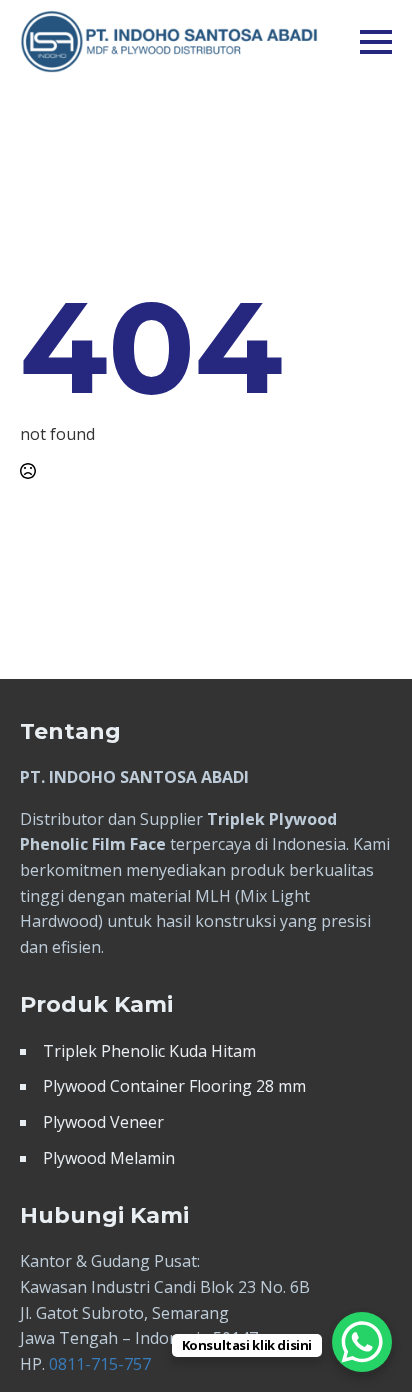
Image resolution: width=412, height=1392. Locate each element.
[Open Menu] (376, 42)
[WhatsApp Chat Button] (362, 1342)
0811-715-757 (100, 1364)
